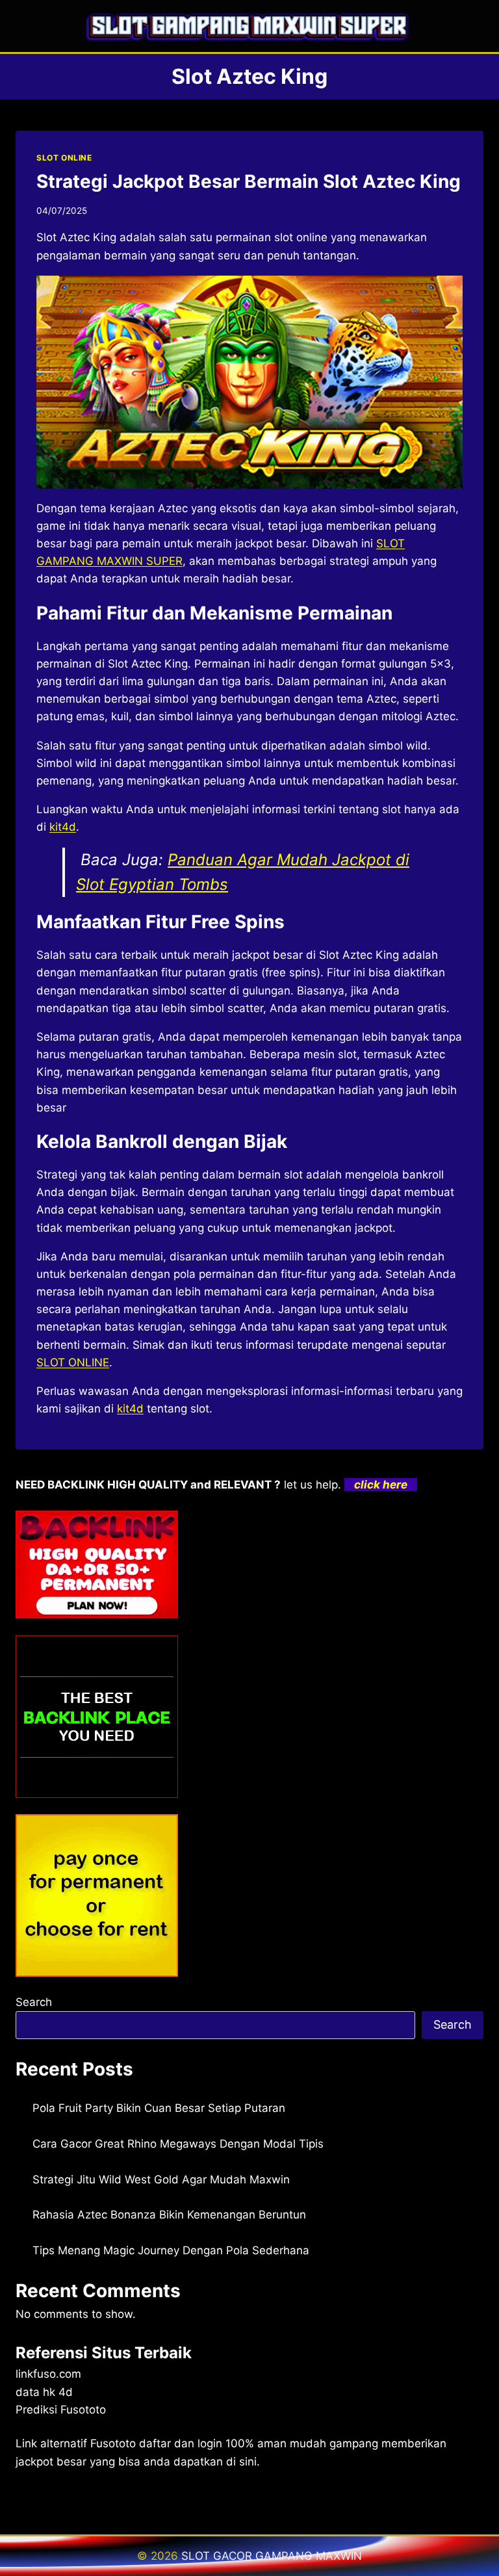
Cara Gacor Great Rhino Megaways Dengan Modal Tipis (178, 2144)
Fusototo (113, 2443)
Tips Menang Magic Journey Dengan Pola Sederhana (171, 2250)
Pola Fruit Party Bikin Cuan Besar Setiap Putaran (159, 2108)
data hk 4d (44, 2392)
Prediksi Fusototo (61, 2410)
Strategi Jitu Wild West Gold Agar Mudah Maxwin (161, 2179)
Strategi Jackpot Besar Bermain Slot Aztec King (249, 181)
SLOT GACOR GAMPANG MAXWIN (272, 2556)
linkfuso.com (48, 2374)
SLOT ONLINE (64, 158)
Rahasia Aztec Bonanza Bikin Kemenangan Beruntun (169, 2215)
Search (34, 2002)
